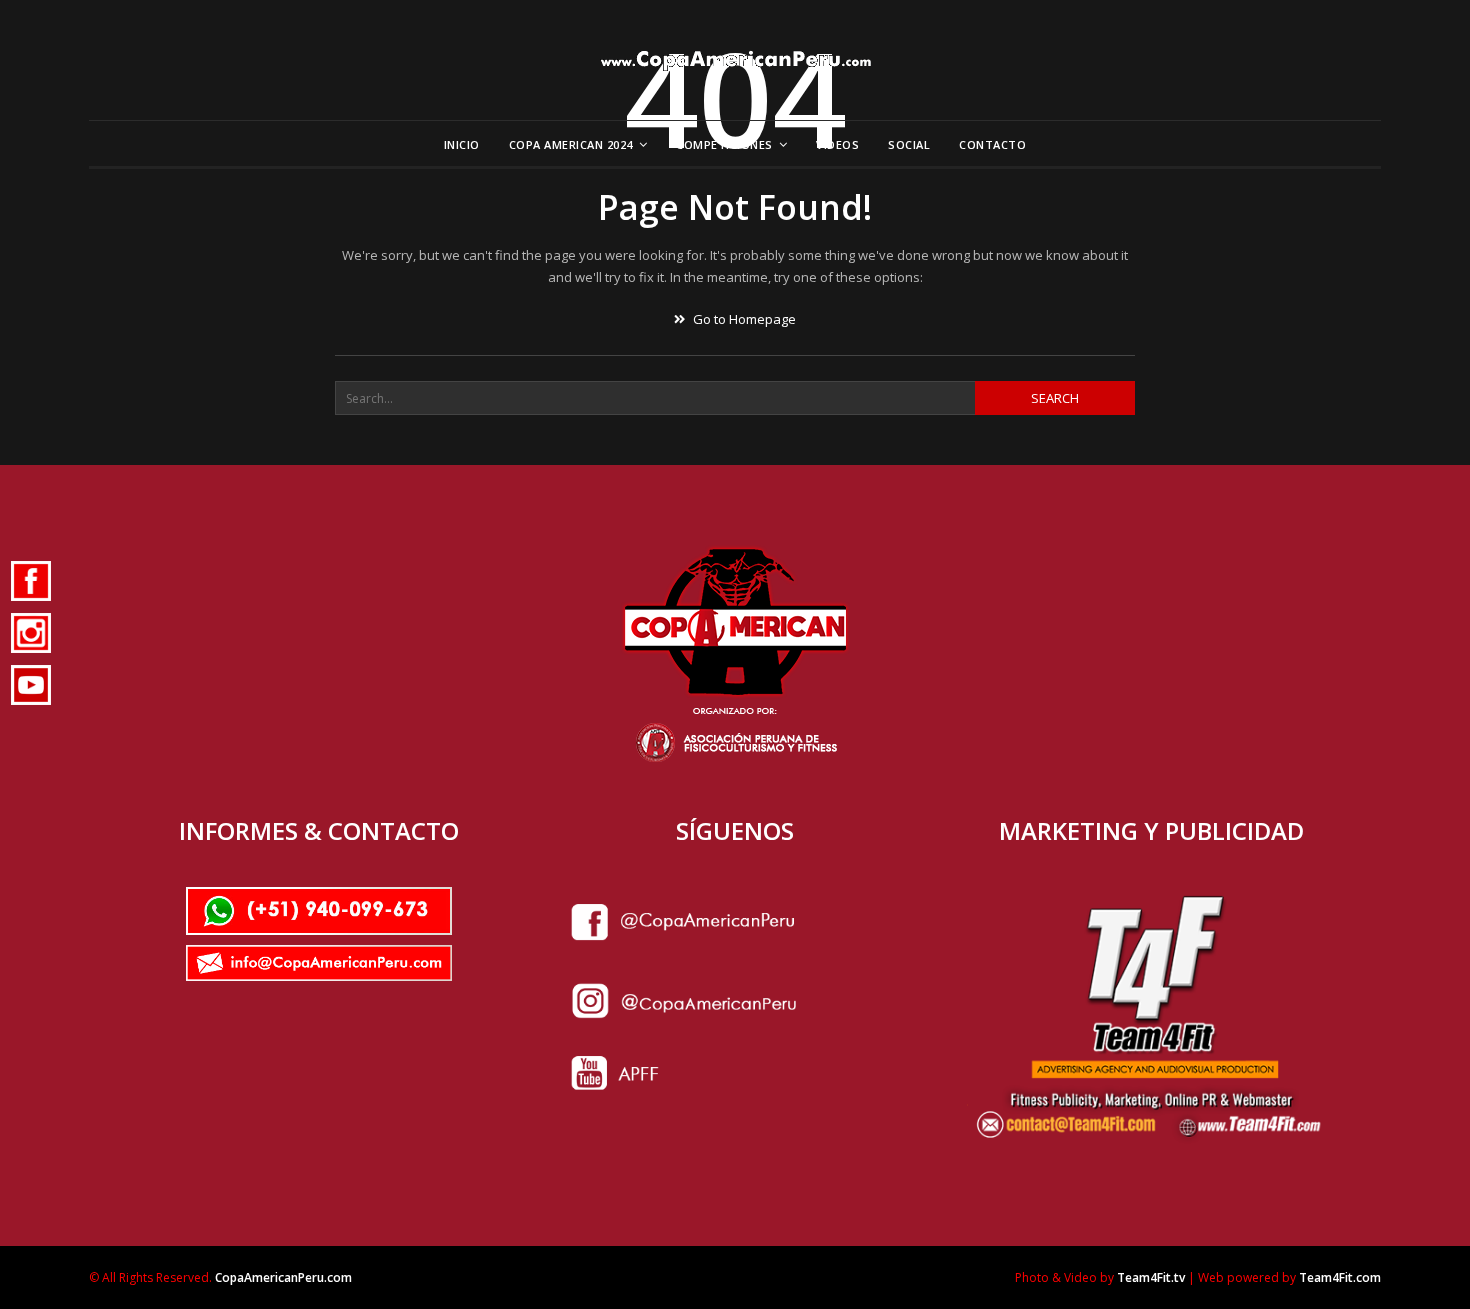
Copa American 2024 (571, 144)
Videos (837, 144)
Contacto (992, 144)
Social (909, 144)
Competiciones (724, 144)
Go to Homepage (743, 319)
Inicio (462, 144)
